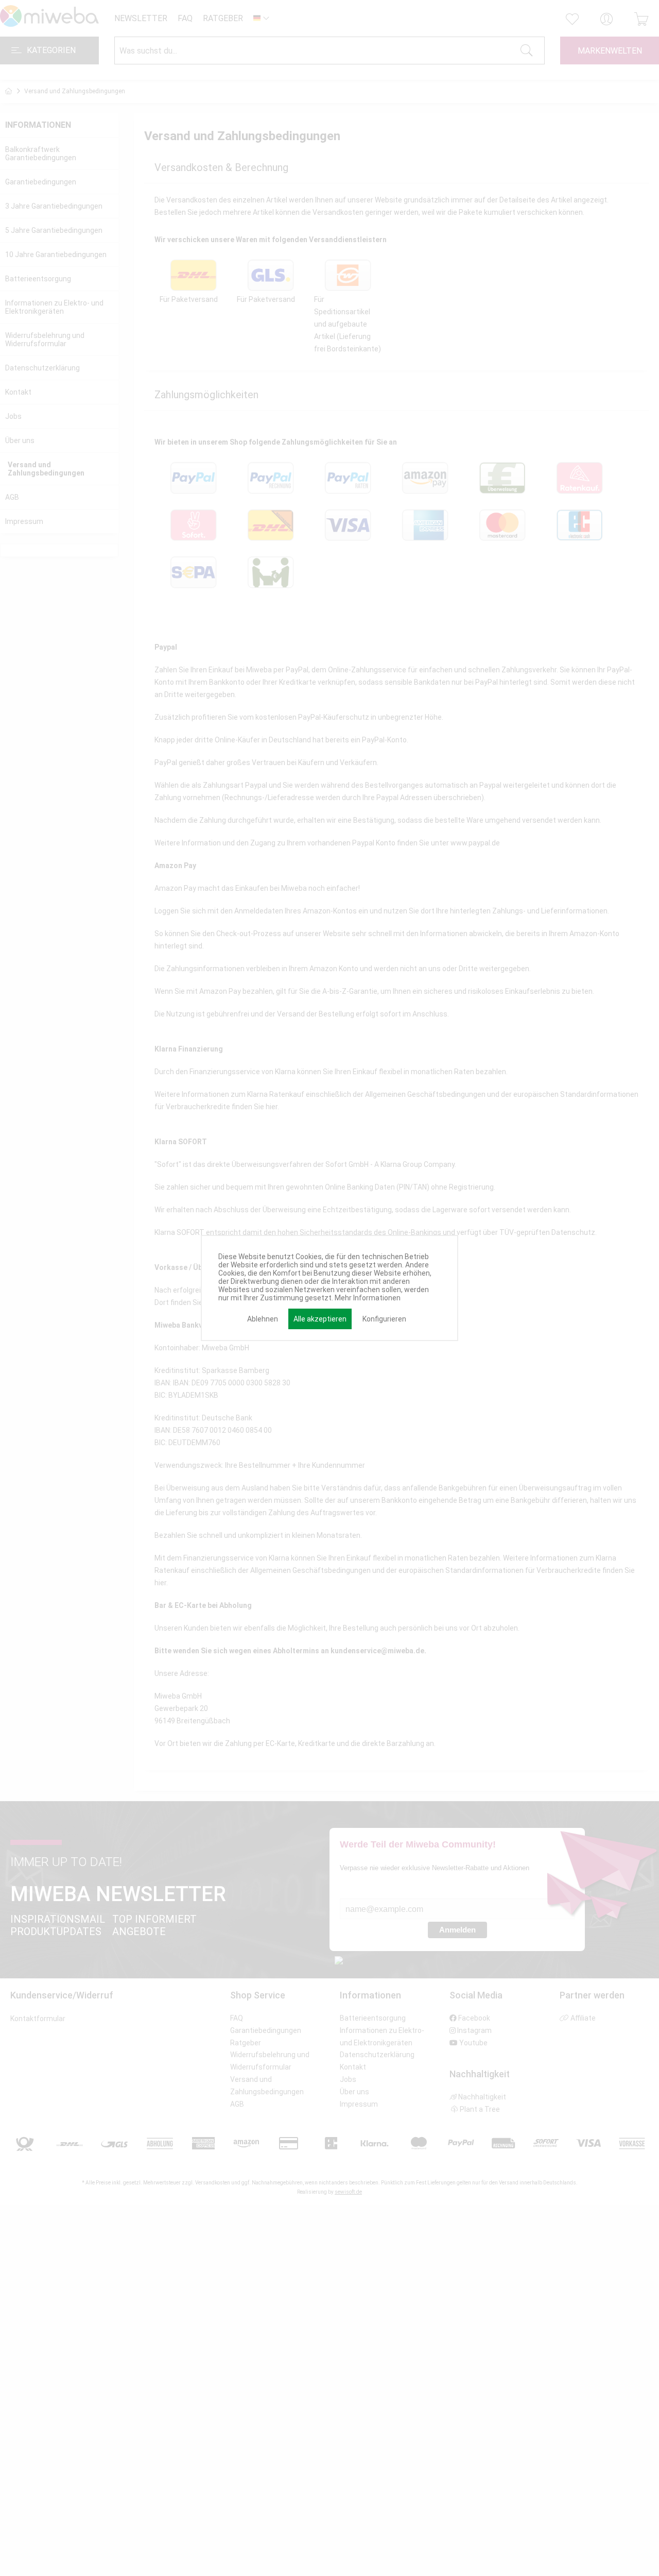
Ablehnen (263, 1319)
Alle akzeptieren (320, 1319)
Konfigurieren (384, 1319)
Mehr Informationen (368, 1298)
